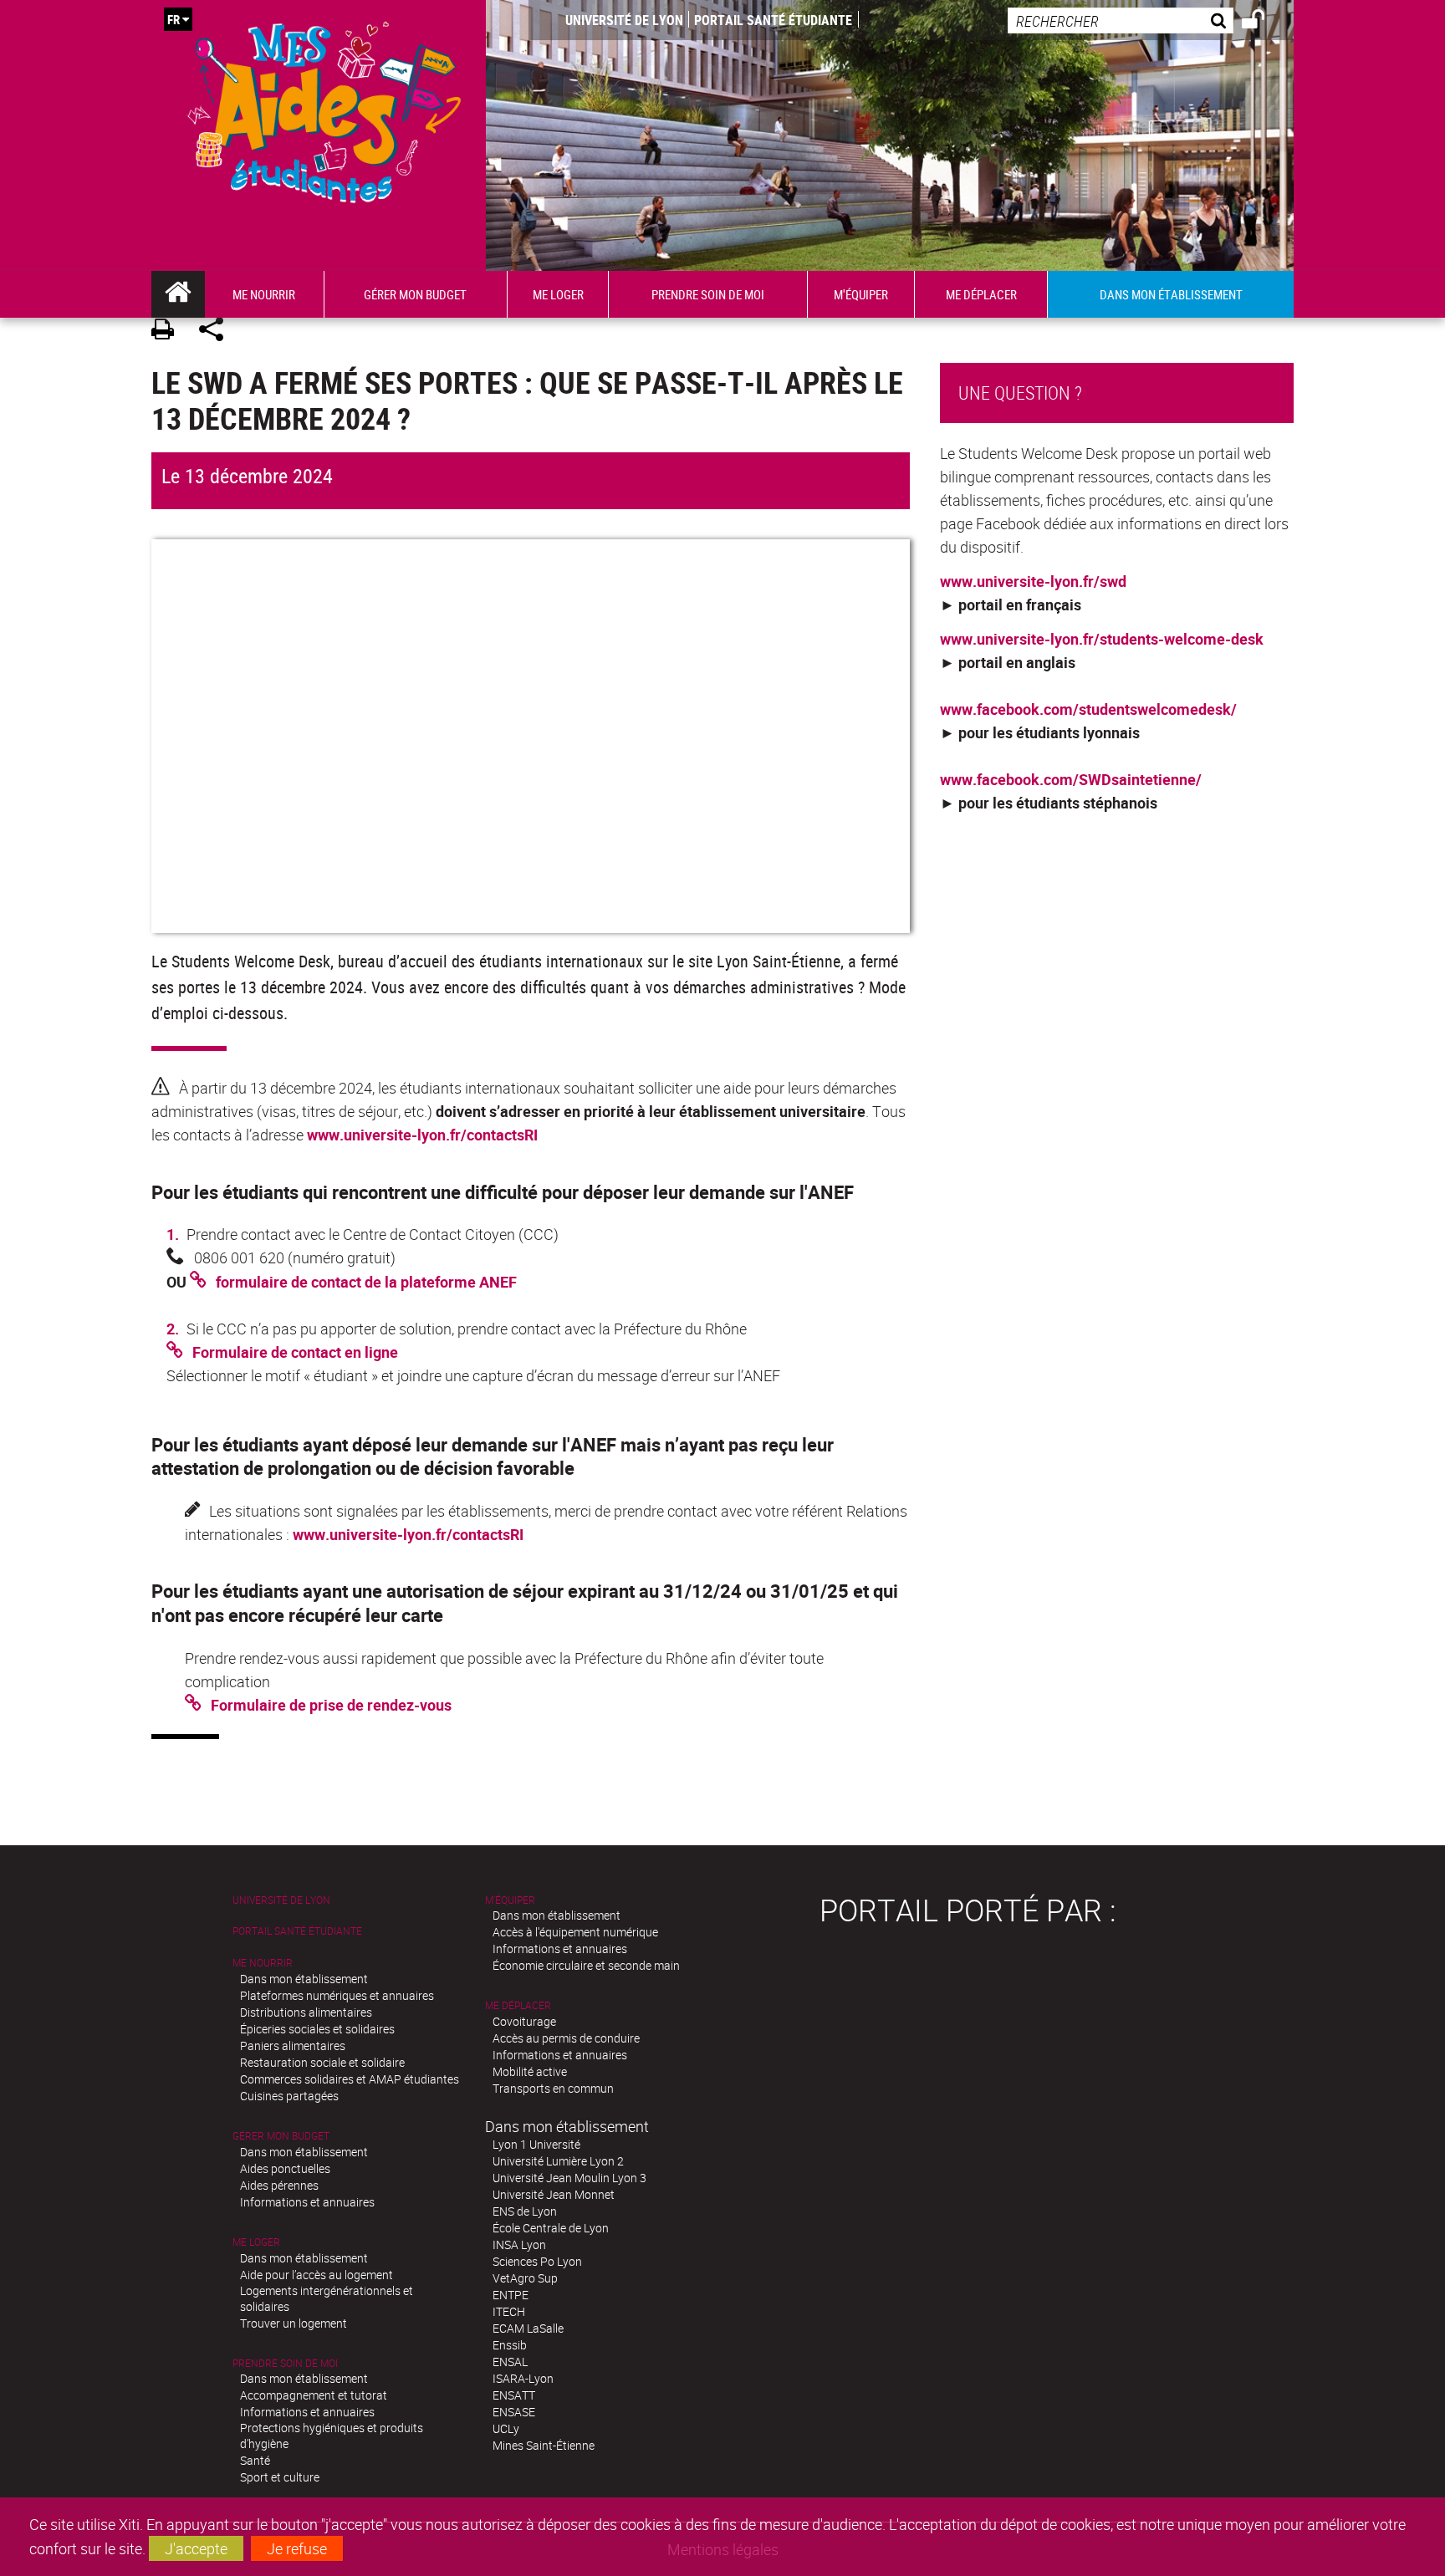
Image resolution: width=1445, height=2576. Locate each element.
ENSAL (510, 2362)
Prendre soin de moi (285, 2363)
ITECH (509, 2311)
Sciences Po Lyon (537, 2261)
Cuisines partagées (289, 2096)
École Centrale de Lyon (551, 2228)
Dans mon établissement (304, 1979)
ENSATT (514, 2395)
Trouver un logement (294, 2323)
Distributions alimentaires (306, 2012)
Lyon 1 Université (536, 2144)
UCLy (506, 2428)
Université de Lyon (624, 20)
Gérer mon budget (281, 2136)
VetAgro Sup (525, 2278)
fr (174, 19)
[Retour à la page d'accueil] (324, 108)
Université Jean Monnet (554, 2194)
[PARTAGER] (217, 332)
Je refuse (297, 2548)
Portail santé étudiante (773, 20)
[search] (1121, 20)
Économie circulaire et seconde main (586, 1965)
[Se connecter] (1264, 22)
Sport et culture (280, 2477)
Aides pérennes (279, 2185)
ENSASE (514, 2412)
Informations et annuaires (307, 2202)
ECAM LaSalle (528, 2328)
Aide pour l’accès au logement (317, 2275)
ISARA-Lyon (523, 2378)
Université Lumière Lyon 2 (558, 2161)
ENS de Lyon (525, 2211)
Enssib (510, 2345)
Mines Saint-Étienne (544, 2445)
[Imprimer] (168, 332)
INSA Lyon (519, 2244)
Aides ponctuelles (285, 2168)
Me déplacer (518, 2005)
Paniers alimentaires (293, 2045)
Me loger (256, 2242)
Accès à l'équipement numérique (575, 1932)
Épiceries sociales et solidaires (317, 2029)
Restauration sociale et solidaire (322, 2062)
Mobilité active (530, 2071)
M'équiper (510, 1900)
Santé (255, 2460)
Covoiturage (524, 2021)
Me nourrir (263, 1963)
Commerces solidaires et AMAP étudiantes (350, 2079)
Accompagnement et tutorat (314, 2395)
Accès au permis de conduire (566, 2038)
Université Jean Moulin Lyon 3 (569, 2178)
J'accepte (196, 2548)
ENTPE (511, 2295)
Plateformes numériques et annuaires (337, 1995)
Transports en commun (553, 2088)
